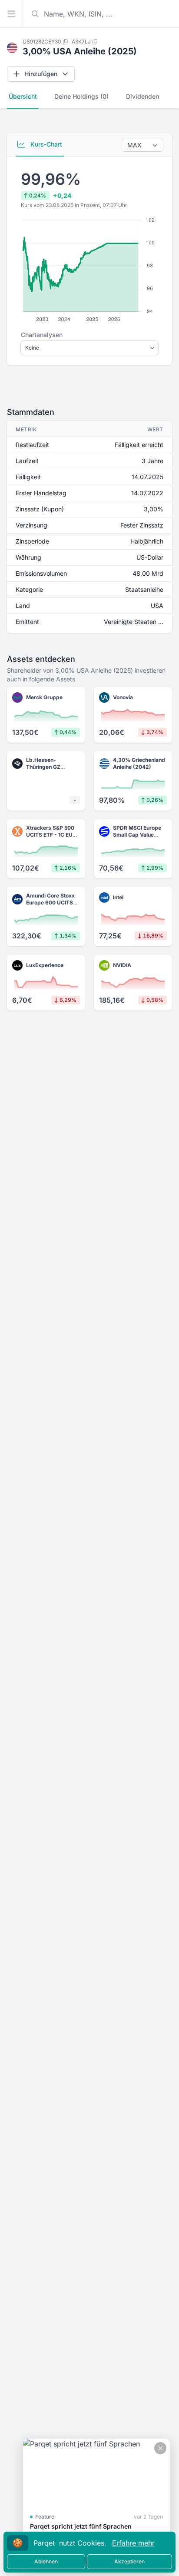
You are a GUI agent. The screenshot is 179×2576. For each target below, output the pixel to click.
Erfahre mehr (133, 2543)
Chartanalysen (42, 335)
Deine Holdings (81, 96)
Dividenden (143, 96)
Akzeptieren (129, 2561)
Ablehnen (46, 2561)
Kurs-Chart (45, 144)
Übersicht (23, 96)
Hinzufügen (41, 74)
